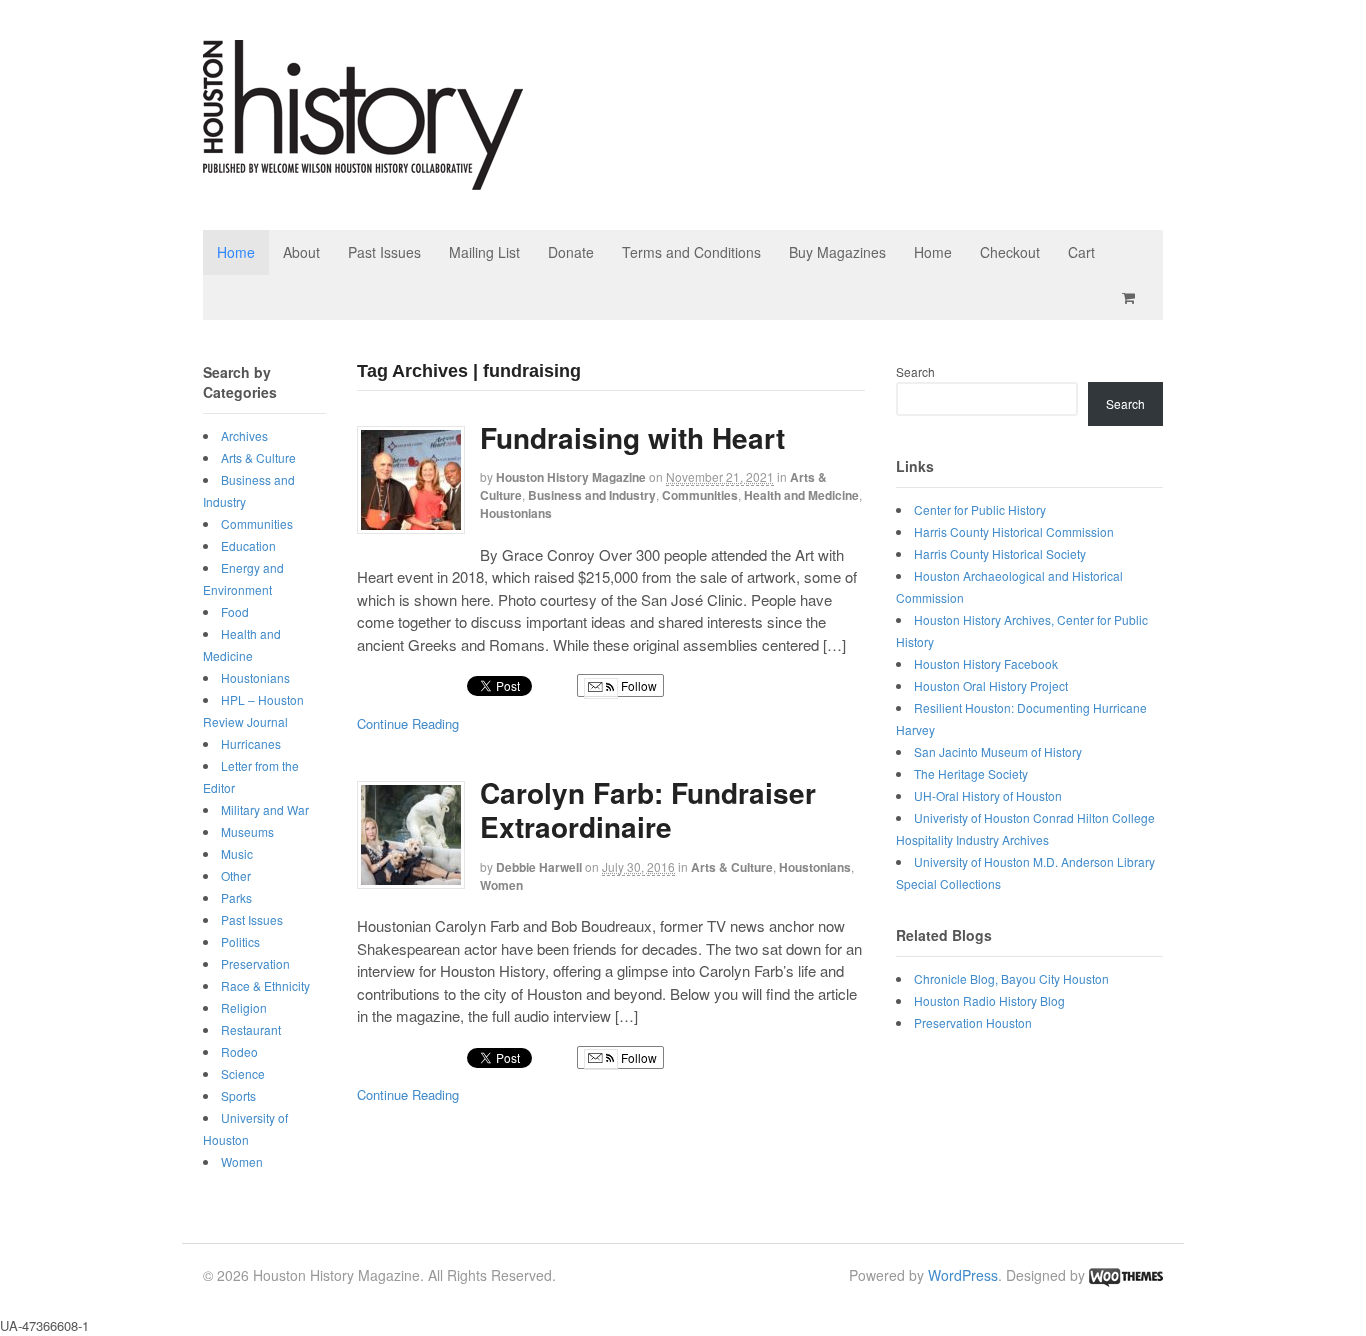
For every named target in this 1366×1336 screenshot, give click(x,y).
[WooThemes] (1126, 1275)
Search (915, 371)
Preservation (255, 963)
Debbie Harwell (539, 867)
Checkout (1010, 252)
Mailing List (484, 252)
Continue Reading (408, 723)
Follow (637, 685)
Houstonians (516, 513)
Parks (236, 897)
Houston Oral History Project (991, 685)
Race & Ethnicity (265, 985)
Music (237, 853)
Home (236, 252)
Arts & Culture (732, 867)
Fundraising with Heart (632, 437)
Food (235, 611)
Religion (244, 1007)
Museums (247, 831)
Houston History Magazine (571, 477)
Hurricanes (251, 743)
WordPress (963, 1275)
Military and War (265, 809)
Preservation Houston (973, 1022)
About (301, 252)
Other (236, 875)
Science (243, 1073)
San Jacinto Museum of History (998, 751)
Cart (1081, 252)
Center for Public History (980, 509)
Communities (700, 495)
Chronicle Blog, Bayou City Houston (1011, 978)
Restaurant (251, 1029)
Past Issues (384, 252)
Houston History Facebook (986, 663)
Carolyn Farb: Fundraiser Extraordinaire (648, 809)
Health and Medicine (801, 495)
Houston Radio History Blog (989, 1000)
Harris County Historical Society (1000, 553)
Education (248, 545)
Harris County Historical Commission (1014, 531)
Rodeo (239, 1051)
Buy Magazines (837, 252)
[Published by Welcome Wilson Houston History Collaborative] (363, 179)
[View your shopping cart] (1132, 297)
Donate (571, 252)
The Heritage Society (971, 773)
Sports (238, 1095)
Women (501, 885)
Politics (240, 941)
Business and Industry (592, 495)
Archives (244, 435)
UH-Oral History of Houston (988, 795)
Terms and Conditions (691, 252)
